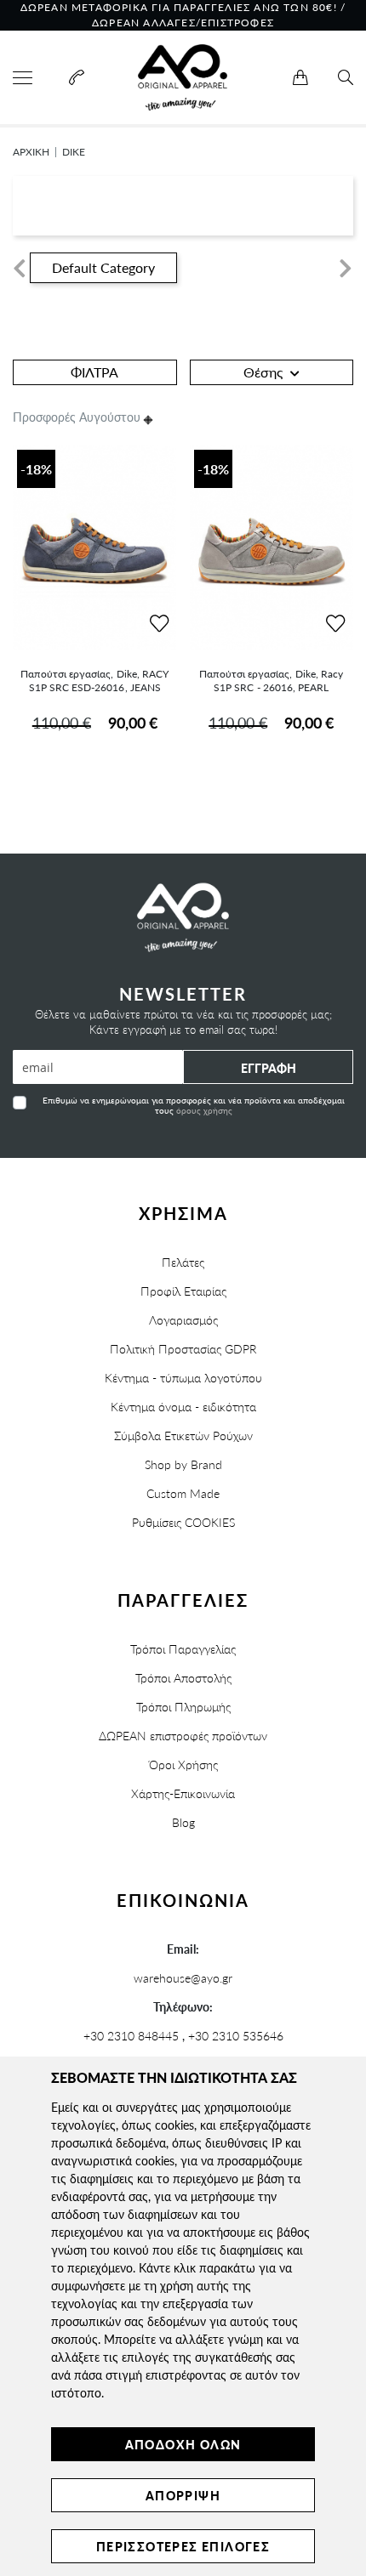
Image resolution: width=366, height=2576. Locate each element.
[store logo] (183, 77)
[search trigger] (346, 78)
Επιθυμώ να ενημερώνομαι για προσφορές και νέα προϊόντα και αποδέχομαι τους (194, 1105)
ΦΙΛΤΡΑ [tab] (94, 372)
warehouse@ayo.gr (183, 1977)
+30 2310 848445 (131, 2035)
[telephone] (74, 78)
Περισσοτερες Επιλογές (183, 2546)
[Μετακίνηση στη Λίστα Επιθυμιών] (159, 624)
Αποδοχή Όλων (183, 2444)
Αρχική (31, 152)
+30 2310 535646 (236, 2035)
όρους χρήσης (204, 1110)
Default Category (103, 267)
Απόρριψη (183, 2495)
